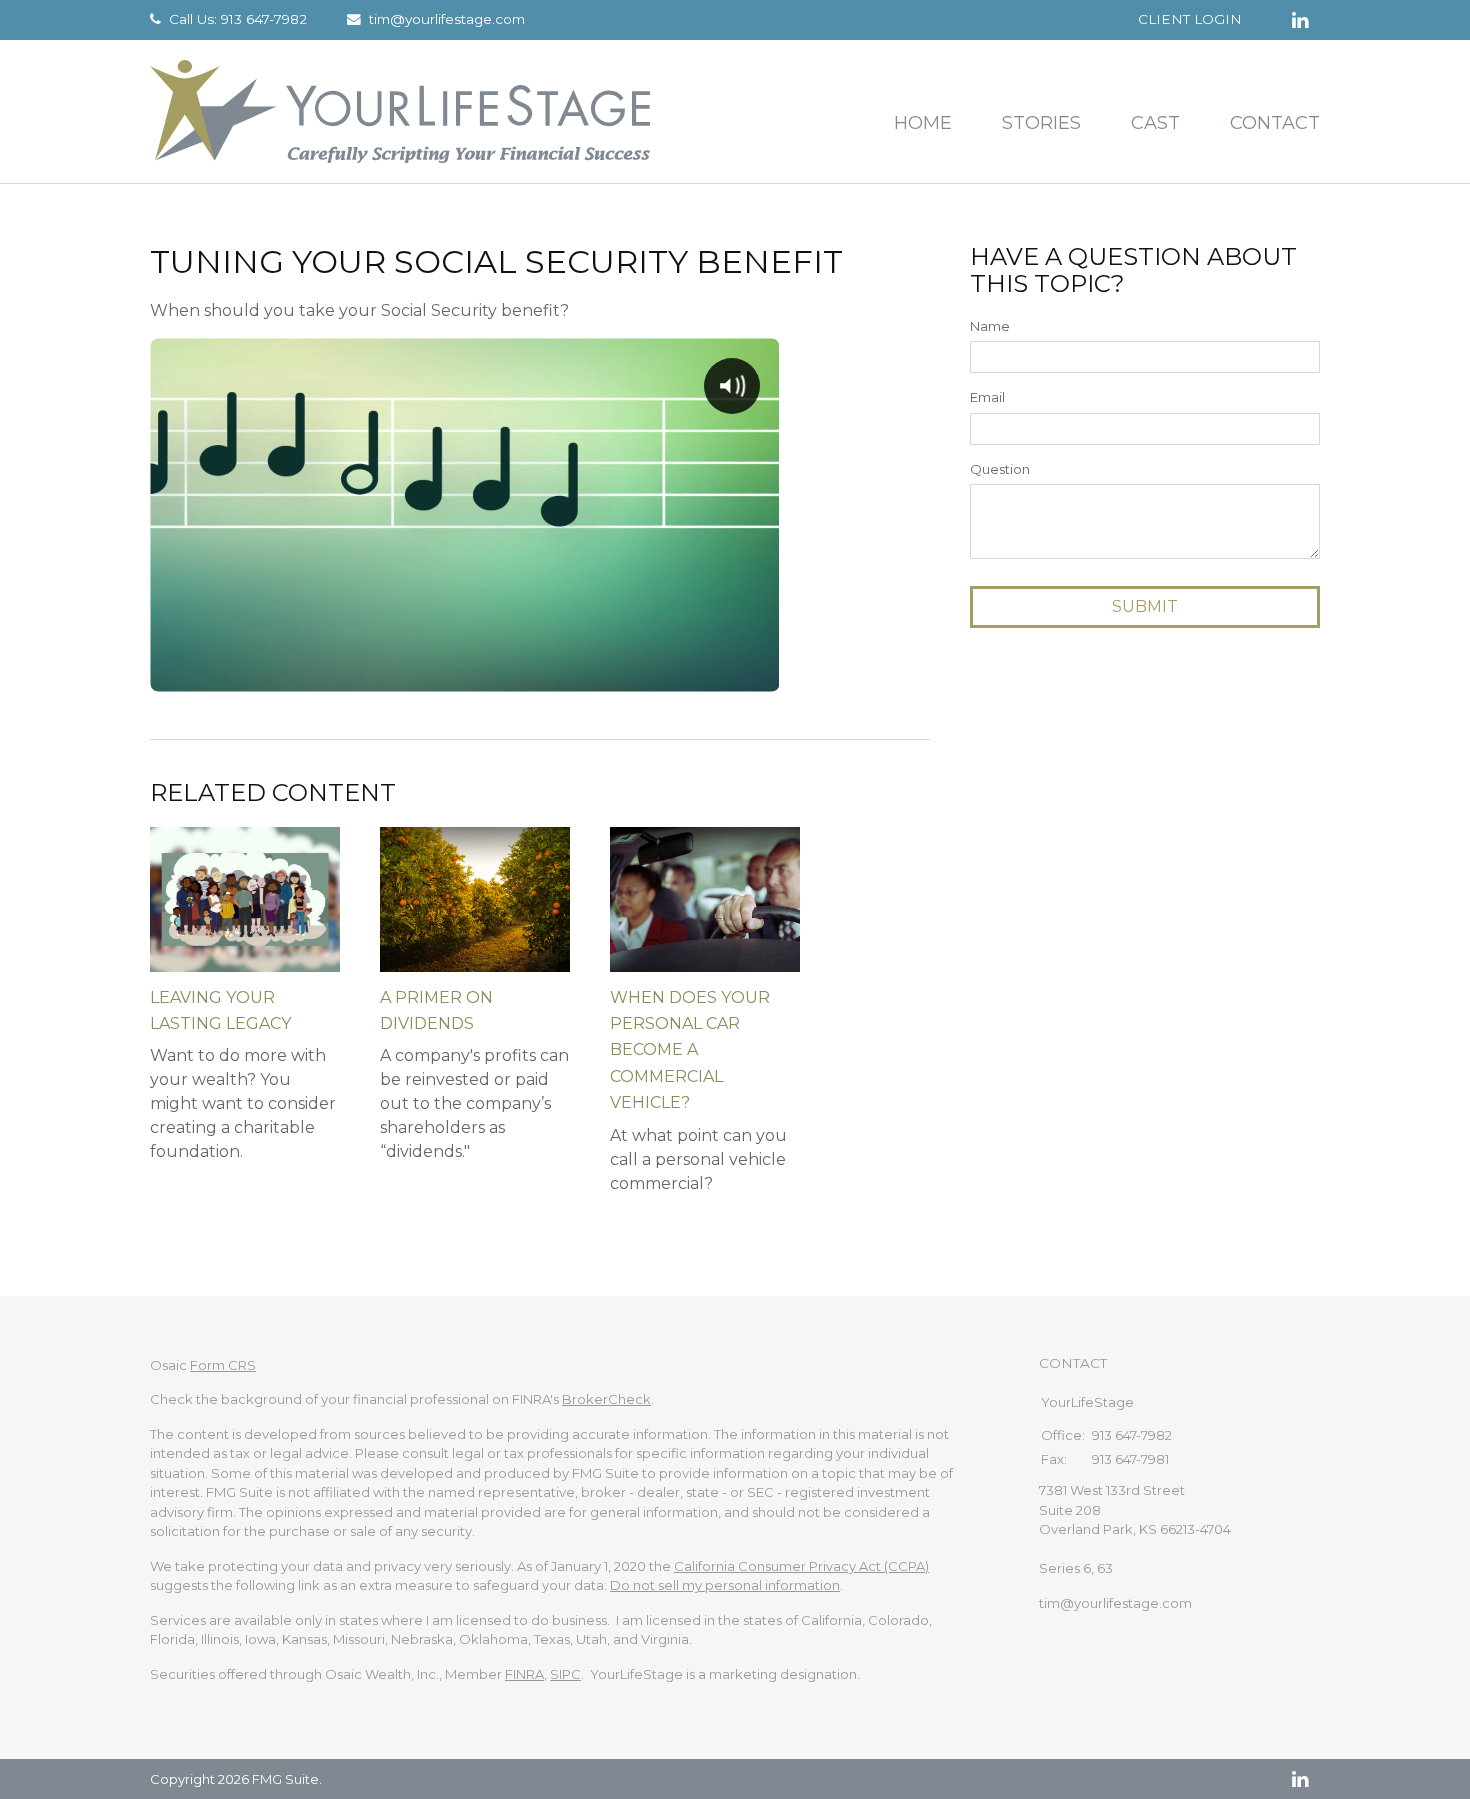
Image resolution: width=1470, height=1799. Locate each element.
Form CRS (223, 1365)
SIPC (565, 1674)
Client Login (1190, 19)
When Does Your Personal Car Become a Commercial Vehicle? (690, 1050)
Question (1000, 469)
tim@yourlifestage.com (447, 19)
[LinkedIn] (1300, 1779)
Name (990, 326)
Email (987, 397)
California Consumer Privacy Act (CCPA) (801, 1566)
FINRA (524, 1674)
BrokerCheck (606, 1399)
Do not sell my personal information (725, 1585)
